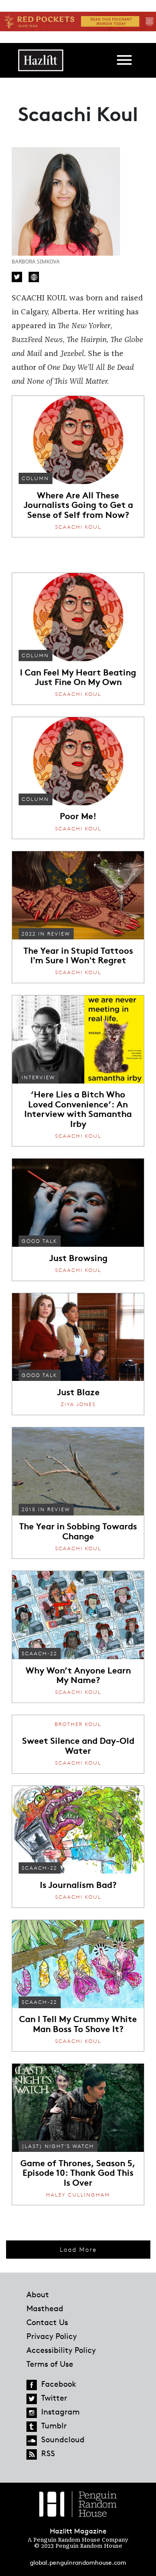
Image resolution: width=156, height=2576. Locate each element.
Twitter (17, 277)
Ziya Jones (78, 1404)
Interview (38, 1077)
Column (35, 478)
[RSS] (32, 2454)
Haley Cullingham (78, 2195)
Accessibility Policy (61, 2350)
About (38, 2294)
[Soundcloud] (32, 2441)
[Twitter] (32, 2399)
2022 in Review (46, 934)
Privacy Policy (52, 2336)
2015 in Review (46, 1509)
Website (34, 277)
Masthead (45, 2308)
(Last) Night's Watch (58, 2146)
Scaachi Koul (78, 527)
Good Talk (39, 1241)
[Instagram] (32, 2413)
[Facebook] (32, 2385)
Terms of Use (50, 2364)
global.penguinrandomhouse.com (78, 2562)
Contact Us (47, 2322)
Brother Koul (78, 1724)
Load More (78, 2249)
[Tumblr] (32, 2427)
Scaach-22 (39, 1653)
